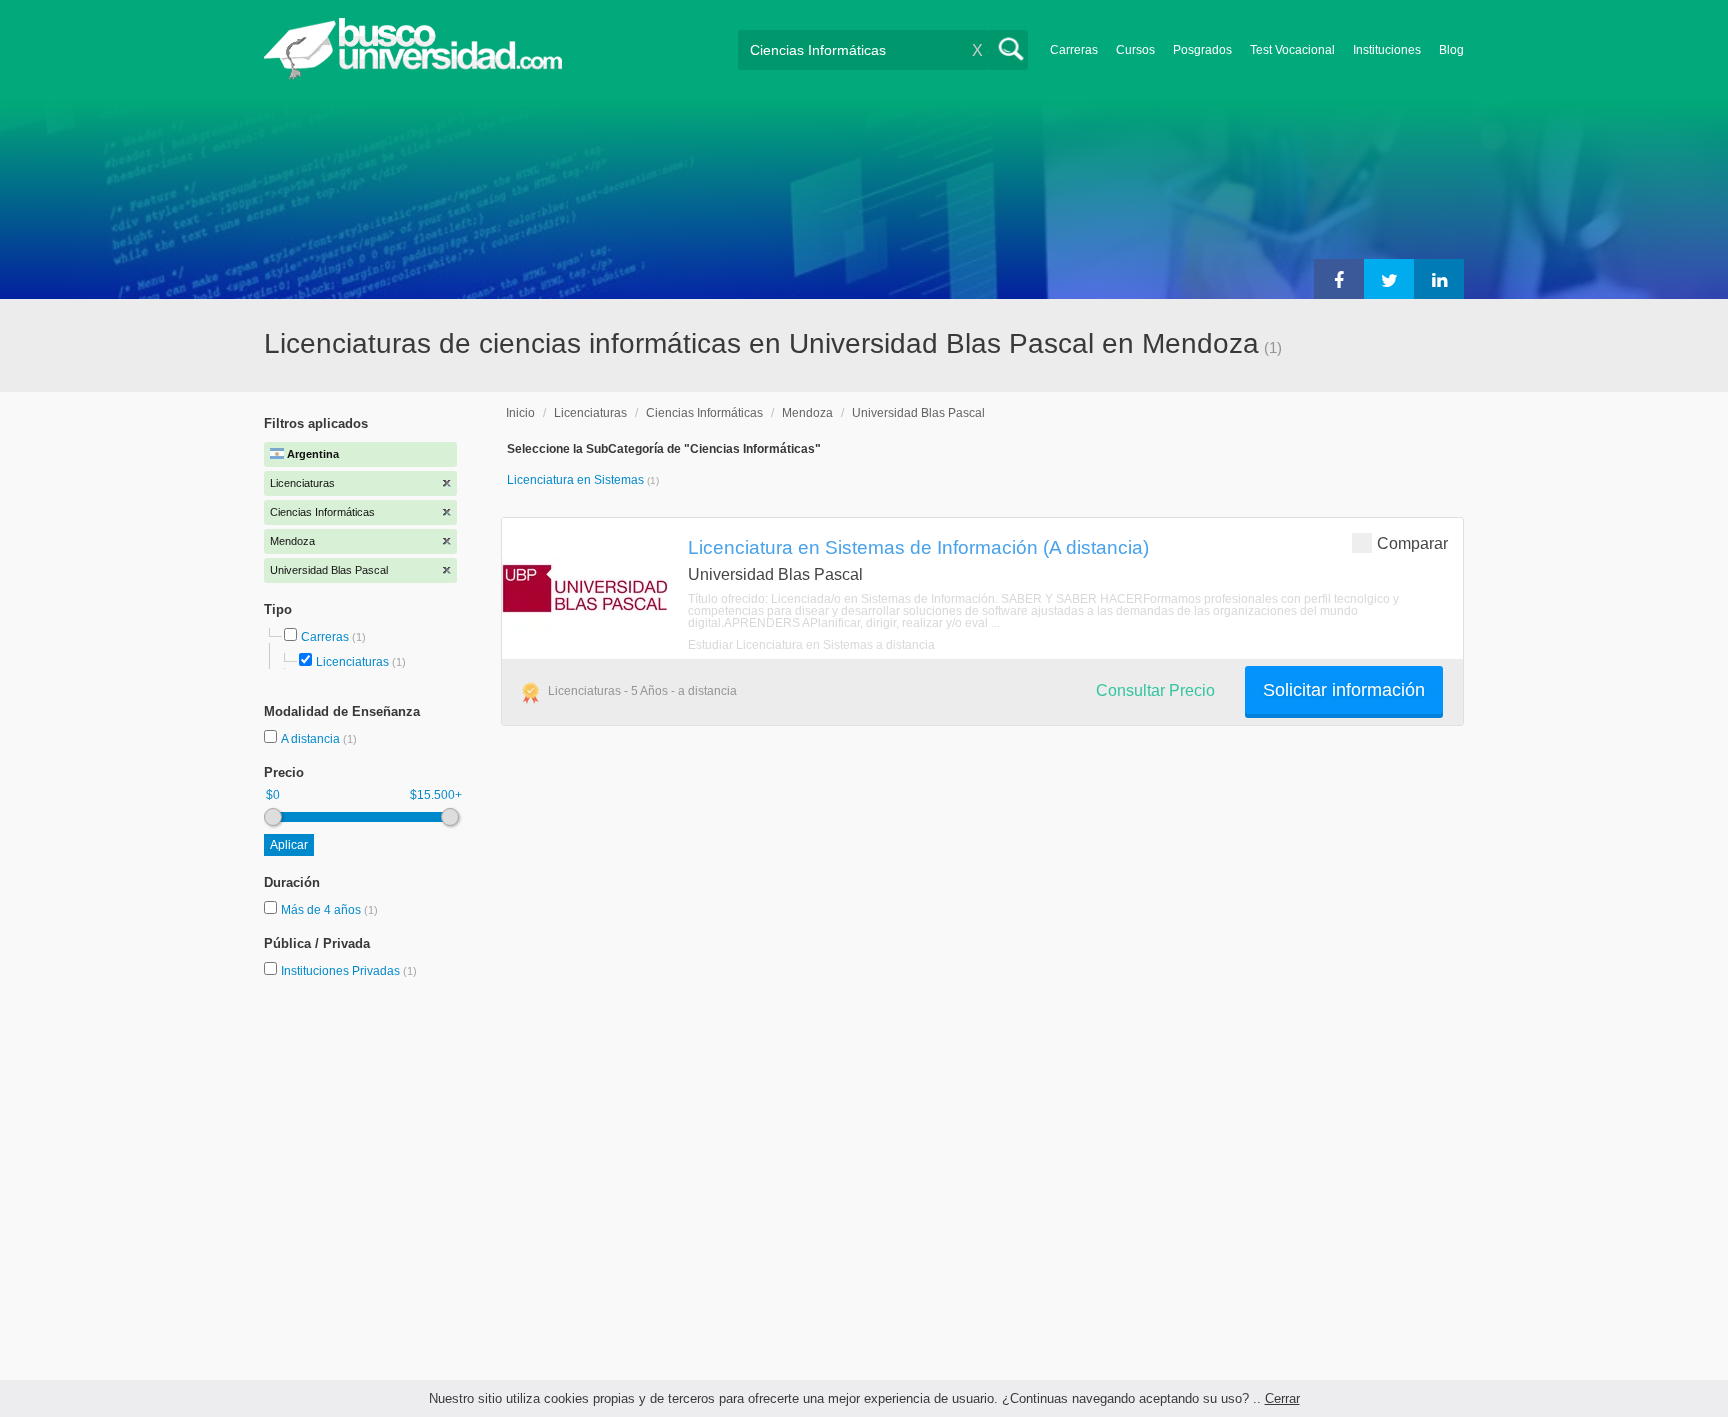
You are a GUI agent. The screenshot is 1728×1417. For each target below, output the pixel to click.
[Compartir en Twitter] (1389, 279)
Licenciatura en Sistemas (577, 480)
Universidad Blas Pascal (918, 413)
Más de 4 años (322, 910)
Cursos (1135, 50)
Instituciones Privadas (349, 971)
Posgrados (1202, 50)
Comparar (1412, 543)
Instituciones (1387, 50)
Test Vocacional (1292, 50)
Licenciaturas (352, 662)
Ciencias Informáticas (704, 413)
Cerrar (1282, 1398)
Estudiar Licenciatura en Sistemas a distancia (811, 645)
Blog (1451, 50)
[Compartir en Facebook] (1339, 279)
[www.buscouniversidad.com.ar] (413, 75)
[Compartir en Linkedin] (1439, 279)
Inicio (520, 413)
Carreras (1074, 50)
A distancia (312, 739)
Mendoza (807, 413)
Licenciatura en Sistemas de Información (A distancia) (918, 547)
